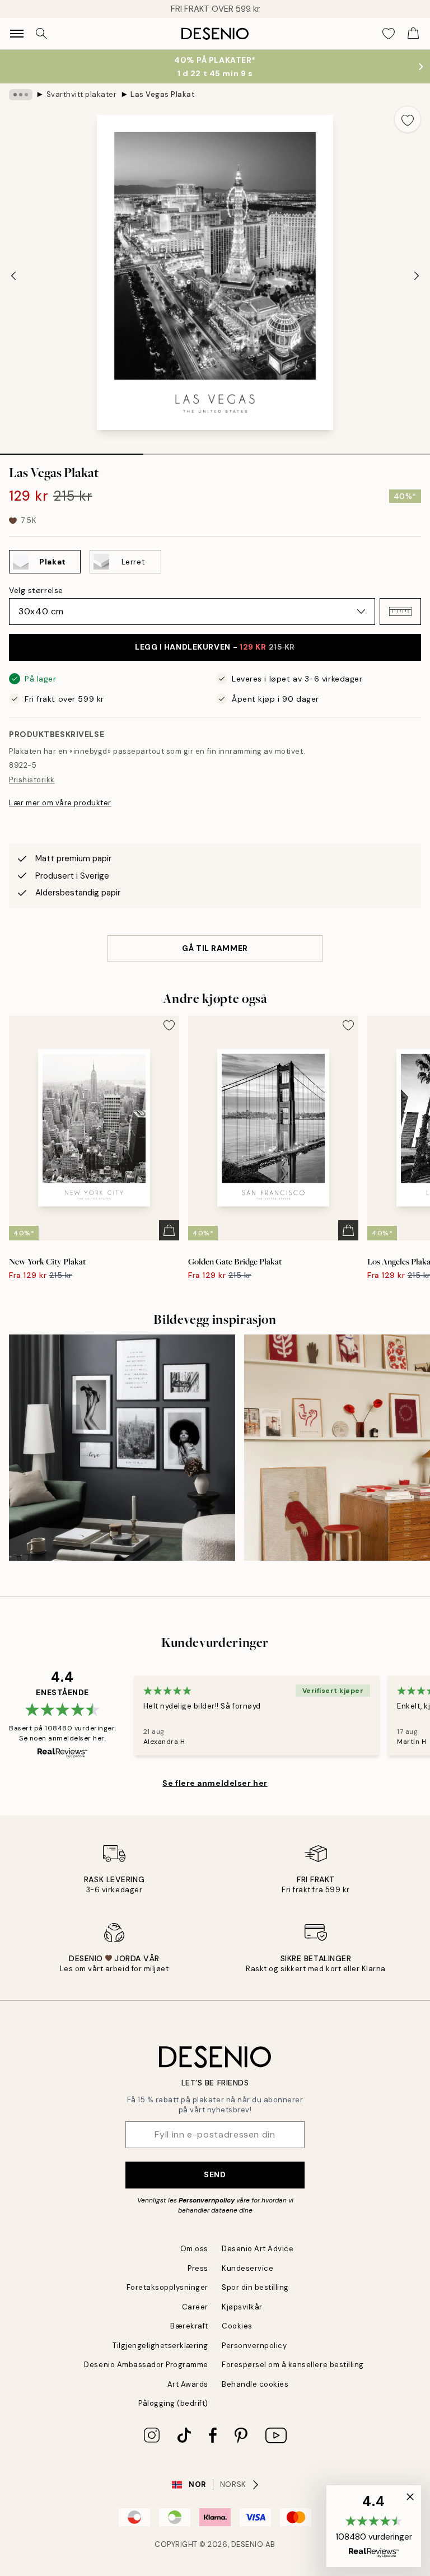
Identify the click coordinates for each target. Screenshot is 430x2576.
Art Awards (188, 2384)
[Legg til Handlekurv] (169, 1230)
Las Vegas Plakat (163, 94)
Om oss (194, 2249)
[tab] (72, 450)
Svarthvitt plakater (82, 94)
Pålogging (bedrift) (173, 2403)
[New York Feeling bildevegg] (122, 1448)
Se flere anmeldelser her (215, 1783)
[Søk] (41, 34)
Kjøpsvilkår (242, 2307)
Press (198, 2268)
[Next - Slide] (417, 276)
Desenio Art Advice (258, 2249)
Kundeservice (247, 2268)
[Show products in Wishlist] (389, 34)
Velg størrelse (36, 590)
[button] (400, 612)
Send (215, 2174)
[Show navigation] (17, 34)
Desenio (247, 2544)
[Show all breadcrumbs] (21, 95)
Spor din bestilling (255, 2287)
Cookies (237, 2326)
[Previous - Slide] (13, 276)
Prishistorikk (32, 780)
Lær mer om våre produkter (60, 803)
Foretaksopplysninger (167, 2287)
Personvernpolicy (207, 2200)
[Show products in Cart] (413, 34)
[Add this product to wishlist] (408, 119)
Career (195, 2307)
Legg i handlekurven (215, 647)
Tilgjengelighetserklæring (160, 2346)
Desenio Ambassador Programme (146, 2365)
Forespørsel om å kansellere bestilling (293, 2365)
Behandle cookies (255, 2384)
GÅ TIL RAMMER (215, 948)
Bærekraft (189, 2326)
